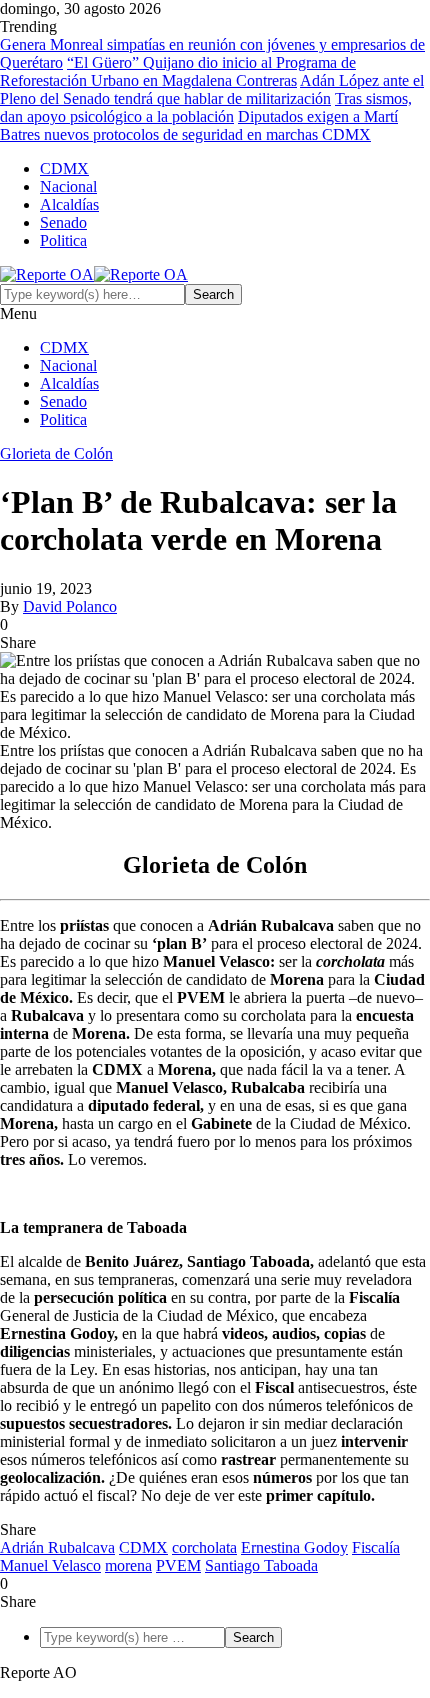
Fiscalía (376, 1547)
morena (128, 1565)
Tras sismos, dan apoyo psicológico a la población (206, 107)
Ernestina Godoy (294, 1547)
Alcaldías (69, 204)
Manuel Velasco (50, 1565)
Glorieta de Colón (56, 453)
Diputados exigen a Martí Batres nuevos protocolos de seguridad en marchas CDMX (199, 125)
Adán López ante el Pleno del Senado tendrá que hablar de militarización (212, 89)
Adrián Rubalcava (57, 1547)
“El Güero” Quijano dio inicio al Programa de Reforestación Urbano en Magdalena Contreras (178, 71)
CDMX (64, 168)
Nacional (68, 186)
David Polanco (70, 606)
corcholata (204, 1547)
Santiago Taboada (261, 1565)
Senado (63, 222)
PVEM (178, 1565)
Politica (63, 240)
